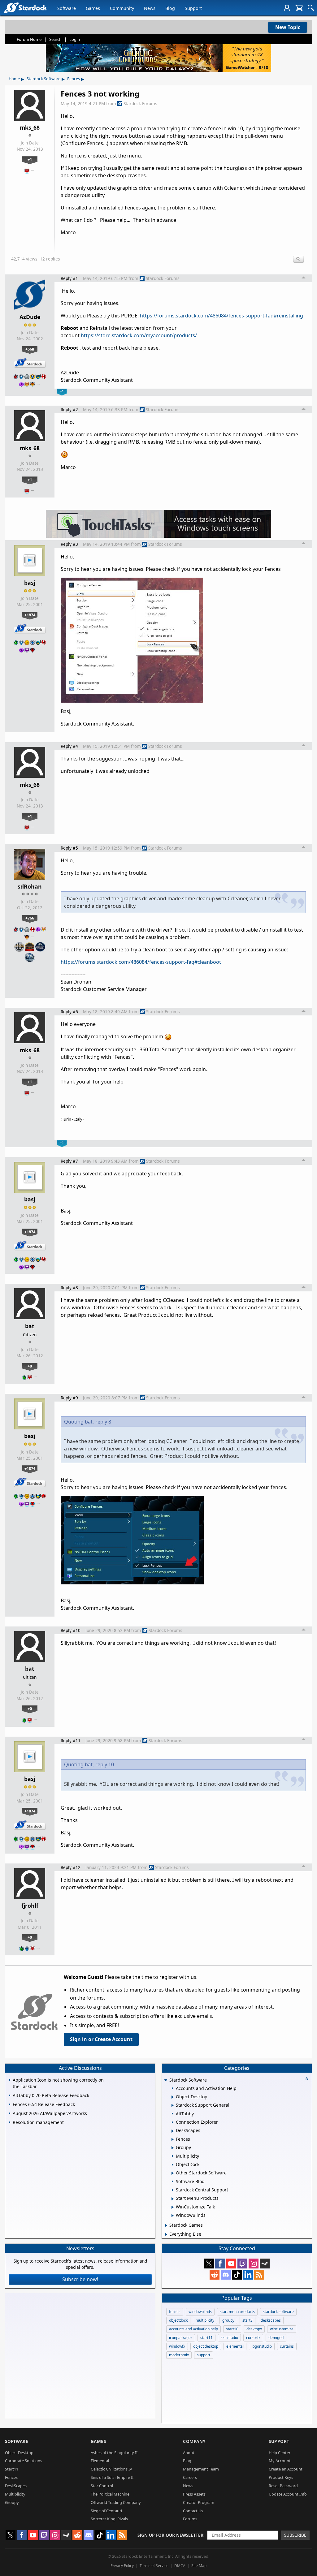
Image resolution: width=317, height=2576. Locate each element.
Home (14, 79)
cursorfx (253, 2338)
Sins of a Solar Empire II (112, 2477)
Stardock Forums (140, 103)
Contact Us (193, 2511)
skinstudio (229, 2338)
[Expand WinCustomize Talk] (173, 2207)
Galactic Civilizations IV (111, 2469)
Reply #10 (71, 1630)
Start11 (12, 2469)
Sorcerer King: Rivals (109, 2519)
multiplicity (205, 2320)
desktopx (254, 2329)
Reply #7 (69, 1161)
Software (67, 8)
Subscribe (295, 2535)
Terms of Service (154, 2566)
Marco (68, 232)
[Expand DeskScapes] (173, 2131)
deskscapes (271, 2320)
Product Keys (281, 2477)
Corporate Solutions (24, 2461)
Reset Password (283, 2486)
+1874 (30, 615)
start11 (206, 2338)
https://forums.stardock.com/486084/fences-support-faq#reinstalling (221, 316)
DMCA (180, 2566)
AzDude (30, 317)
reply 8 (103, 1422)
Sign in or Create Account (101, 2039)
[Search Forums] (311, 8)
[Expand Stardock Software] (166, 2081)
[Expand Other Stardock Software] (173, 2173)
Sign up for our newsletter (170, 2535)
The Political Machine (110, 2494)
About (189, 2453)
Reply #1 (69, 278)
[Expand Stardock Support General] (173, 2105)
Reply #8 (69, 1288)
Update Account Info (288, 2494)
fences (175, 2312)
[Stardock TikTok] (237, 2275)
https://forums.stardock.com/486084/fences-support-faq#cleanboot (141, 962)
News (150, 8)
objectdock (178, 2320)
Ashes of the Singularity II (114, 2453)
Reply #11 (71, 1740)
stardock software (278, 2312)
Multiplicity (15, 2494)
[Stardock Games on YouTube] (231, 2264)
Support (193, 8)
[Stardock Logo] (25, 8)
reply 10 (105, 1764)
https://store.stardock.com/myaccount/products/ (139, 335)
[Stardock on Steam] (265, 2264)
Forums (190, 2519)
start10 (232, 2329)
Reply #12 (71, 1867)
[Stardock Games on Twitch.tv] (242, 2264)
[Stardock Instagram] (254, 2264)
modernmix (179, 2355)
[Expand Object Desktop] (173, 2097)
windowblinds (200, 2312)
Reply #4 (69, 746)
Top (304, 278)
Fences (74, 79)
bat (30, 1326)
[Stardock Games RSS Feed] (259, 2275)
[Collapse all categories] (307, 2078)
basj (30, 583)
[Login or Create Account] (287, 8)
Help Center (280, 2453)
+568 (30, 349)
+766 (30, 918)
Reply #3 (69, 544)
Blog (170, 8)
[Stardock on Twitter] (209, 2264)
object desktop (206, 2346)
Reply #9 (69, 1398)
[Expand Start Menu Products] (173, 2199)
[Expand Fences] (173, 2139)
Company (194, 2441)
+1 (30, 159)
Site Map (199, 2566)
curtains (287, 2346)
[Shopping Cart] (299, 8)
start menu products (237, 2312)
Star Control (102, 2486)
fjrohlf (30, 1906)
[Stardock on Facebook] (220, 2264)
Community (122, 8)
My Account (280, 2461)
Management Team (201, 2469)
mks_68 (30, 127)
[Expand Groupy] (173, 2148)
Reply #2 (69, 409)
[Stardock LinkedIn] (248, 2275)
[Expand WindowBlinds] (173, 2216)
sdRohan (30, 886)
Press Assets (194, 2494)
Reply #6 (69, 1012)
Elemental (100, 2461)
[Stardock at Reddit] (215, 2275)
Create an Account (286, 2469)
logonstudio (262, 2346)
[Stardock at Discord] (226, 2275)
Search (55, 39)
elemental (235, 2346)
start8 (248, 2320)
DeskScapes (16, 2486)
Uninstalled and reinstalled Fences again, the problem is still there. (138, 208)
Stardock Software (43, 79)
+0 (30, 1366)
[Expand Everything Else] (166, 2234)
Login (75, 39)
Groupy (12, 2502)
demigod (276, 2338)
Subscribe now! (80, 2279)
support (204, 2355)
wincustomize (282, 2329)
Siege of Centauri (106, 2511)
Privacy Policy (122, 2566)
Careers (190, 2477)
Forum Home (29, 39)
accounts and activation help (193, 2329)
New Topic (288, 27)
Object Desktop (19, 2453)
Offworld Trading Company (116, 2502)
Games (93, 8)
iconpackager (181, 2338)
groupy (228, 2320)
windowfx (177, 2346)
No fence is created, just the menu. (101, 156)
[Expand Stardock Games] (166, 2225)
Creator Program (199, 2502)
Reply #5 (69, 848)
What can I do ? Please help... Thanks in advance (118, 220)
